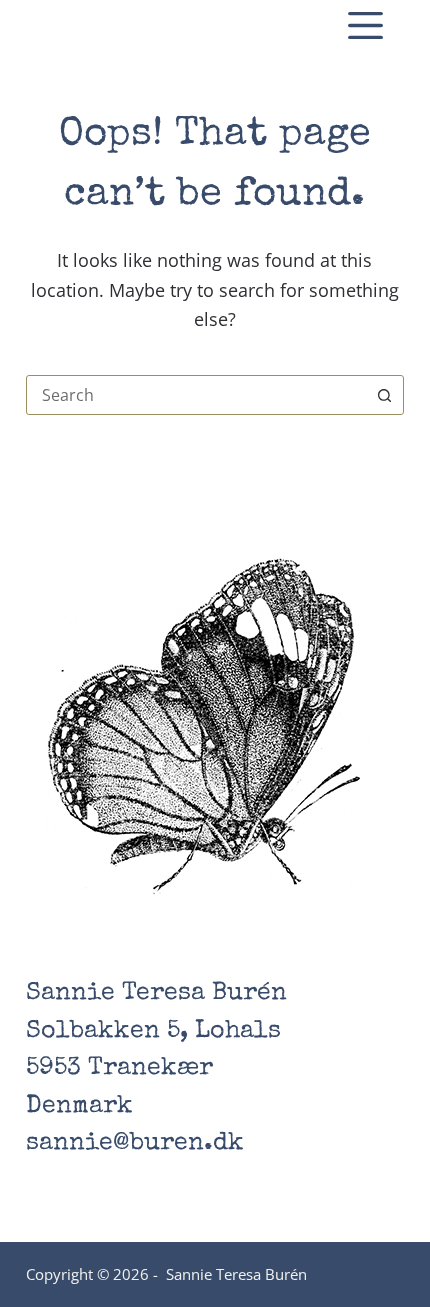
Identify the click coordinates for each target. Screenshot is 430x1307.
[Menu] (365, 25)
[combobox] (196, 395)
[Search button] (384, 395)
